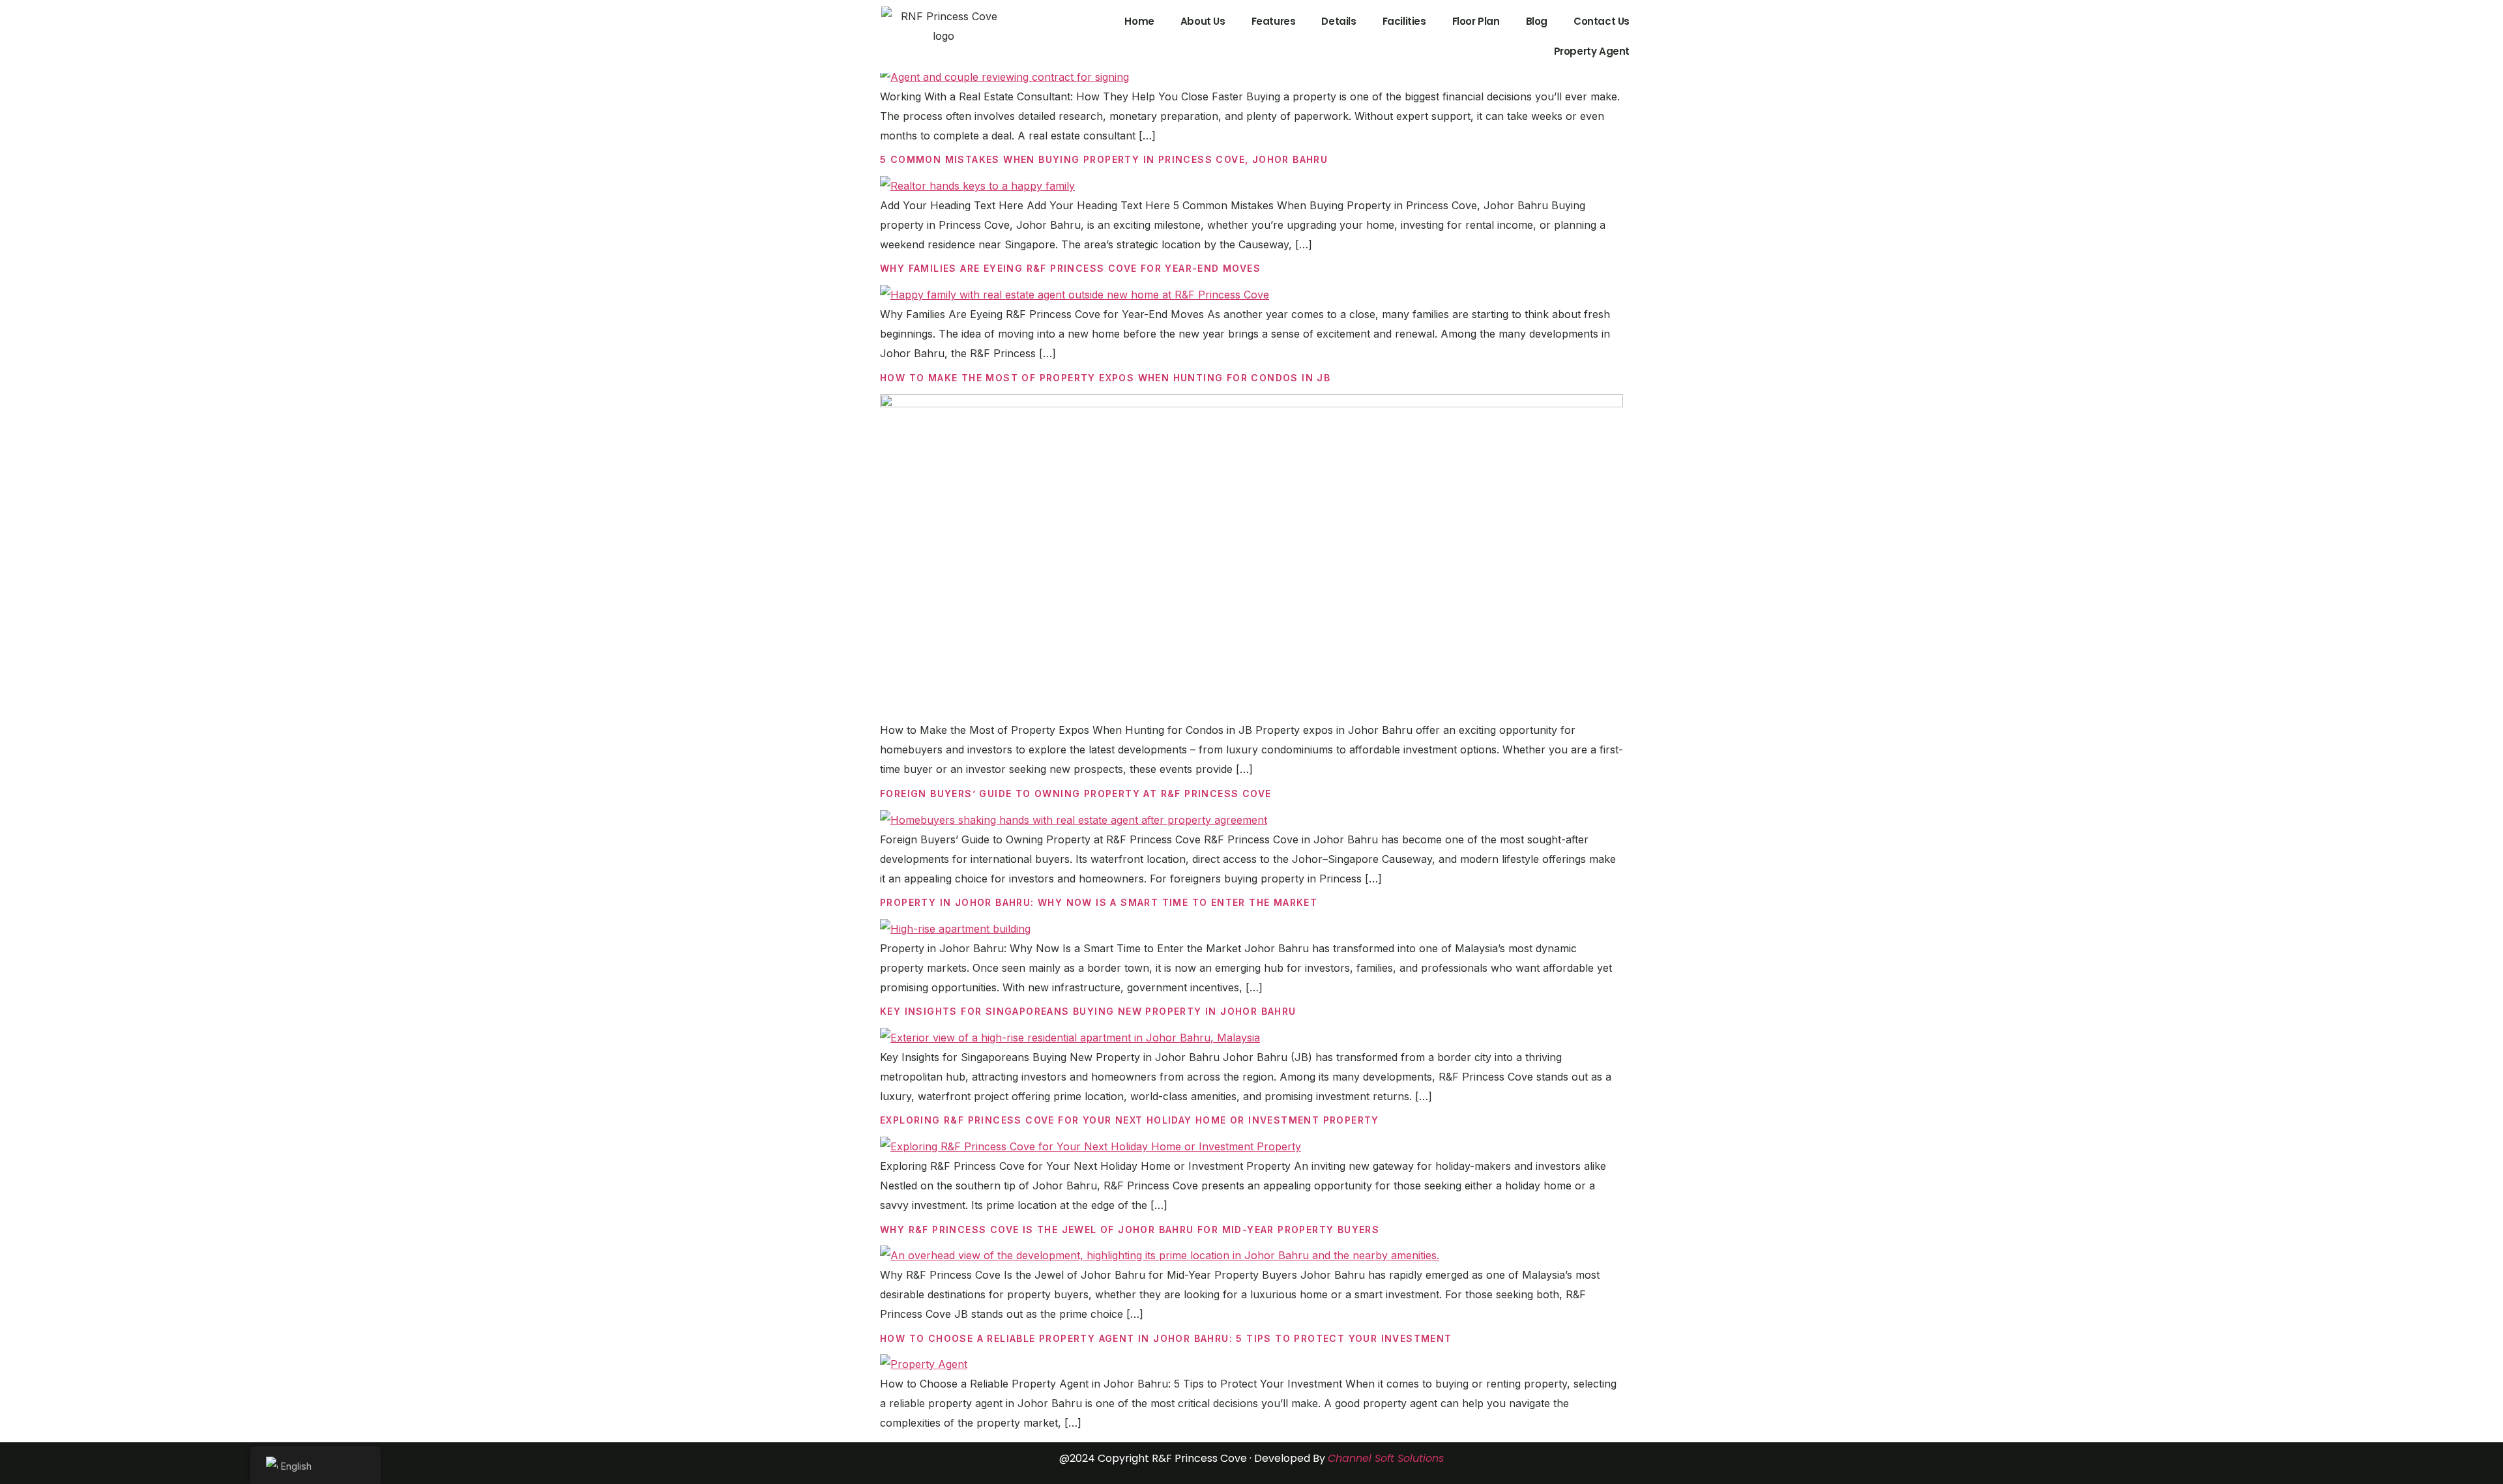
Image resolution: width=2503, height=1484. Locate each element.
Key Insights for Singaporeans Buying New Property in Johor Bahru (1088, 1011)
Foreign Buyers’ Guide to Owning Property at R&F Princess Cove (1076, 793)
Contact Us (1602, 21)
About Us (1203, 21)
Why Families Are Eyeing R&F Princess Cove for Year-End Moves (1070, 268)
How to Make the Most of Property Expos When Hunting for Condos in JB (1105, 378)
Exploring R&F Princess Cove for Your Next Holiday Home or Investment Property (1130, 1120)
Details (1339, 21)
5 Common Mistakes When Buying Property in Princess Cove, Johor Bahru (1104, 159)
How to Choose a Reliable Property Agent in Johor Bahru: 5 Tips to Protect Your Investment (1166, 1338)
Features (1274, 21)
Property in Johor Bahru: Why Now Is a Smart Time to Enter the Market (1099, 902)
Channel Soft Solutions (1386, 1458)
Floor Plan (1476, 21)
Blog (1537, 21)
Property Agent (1592, 51)
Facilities (1404, 21)
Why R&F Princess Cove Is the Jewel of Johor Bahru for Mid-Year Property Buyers (1130, 1229)
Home (1139, 21)
